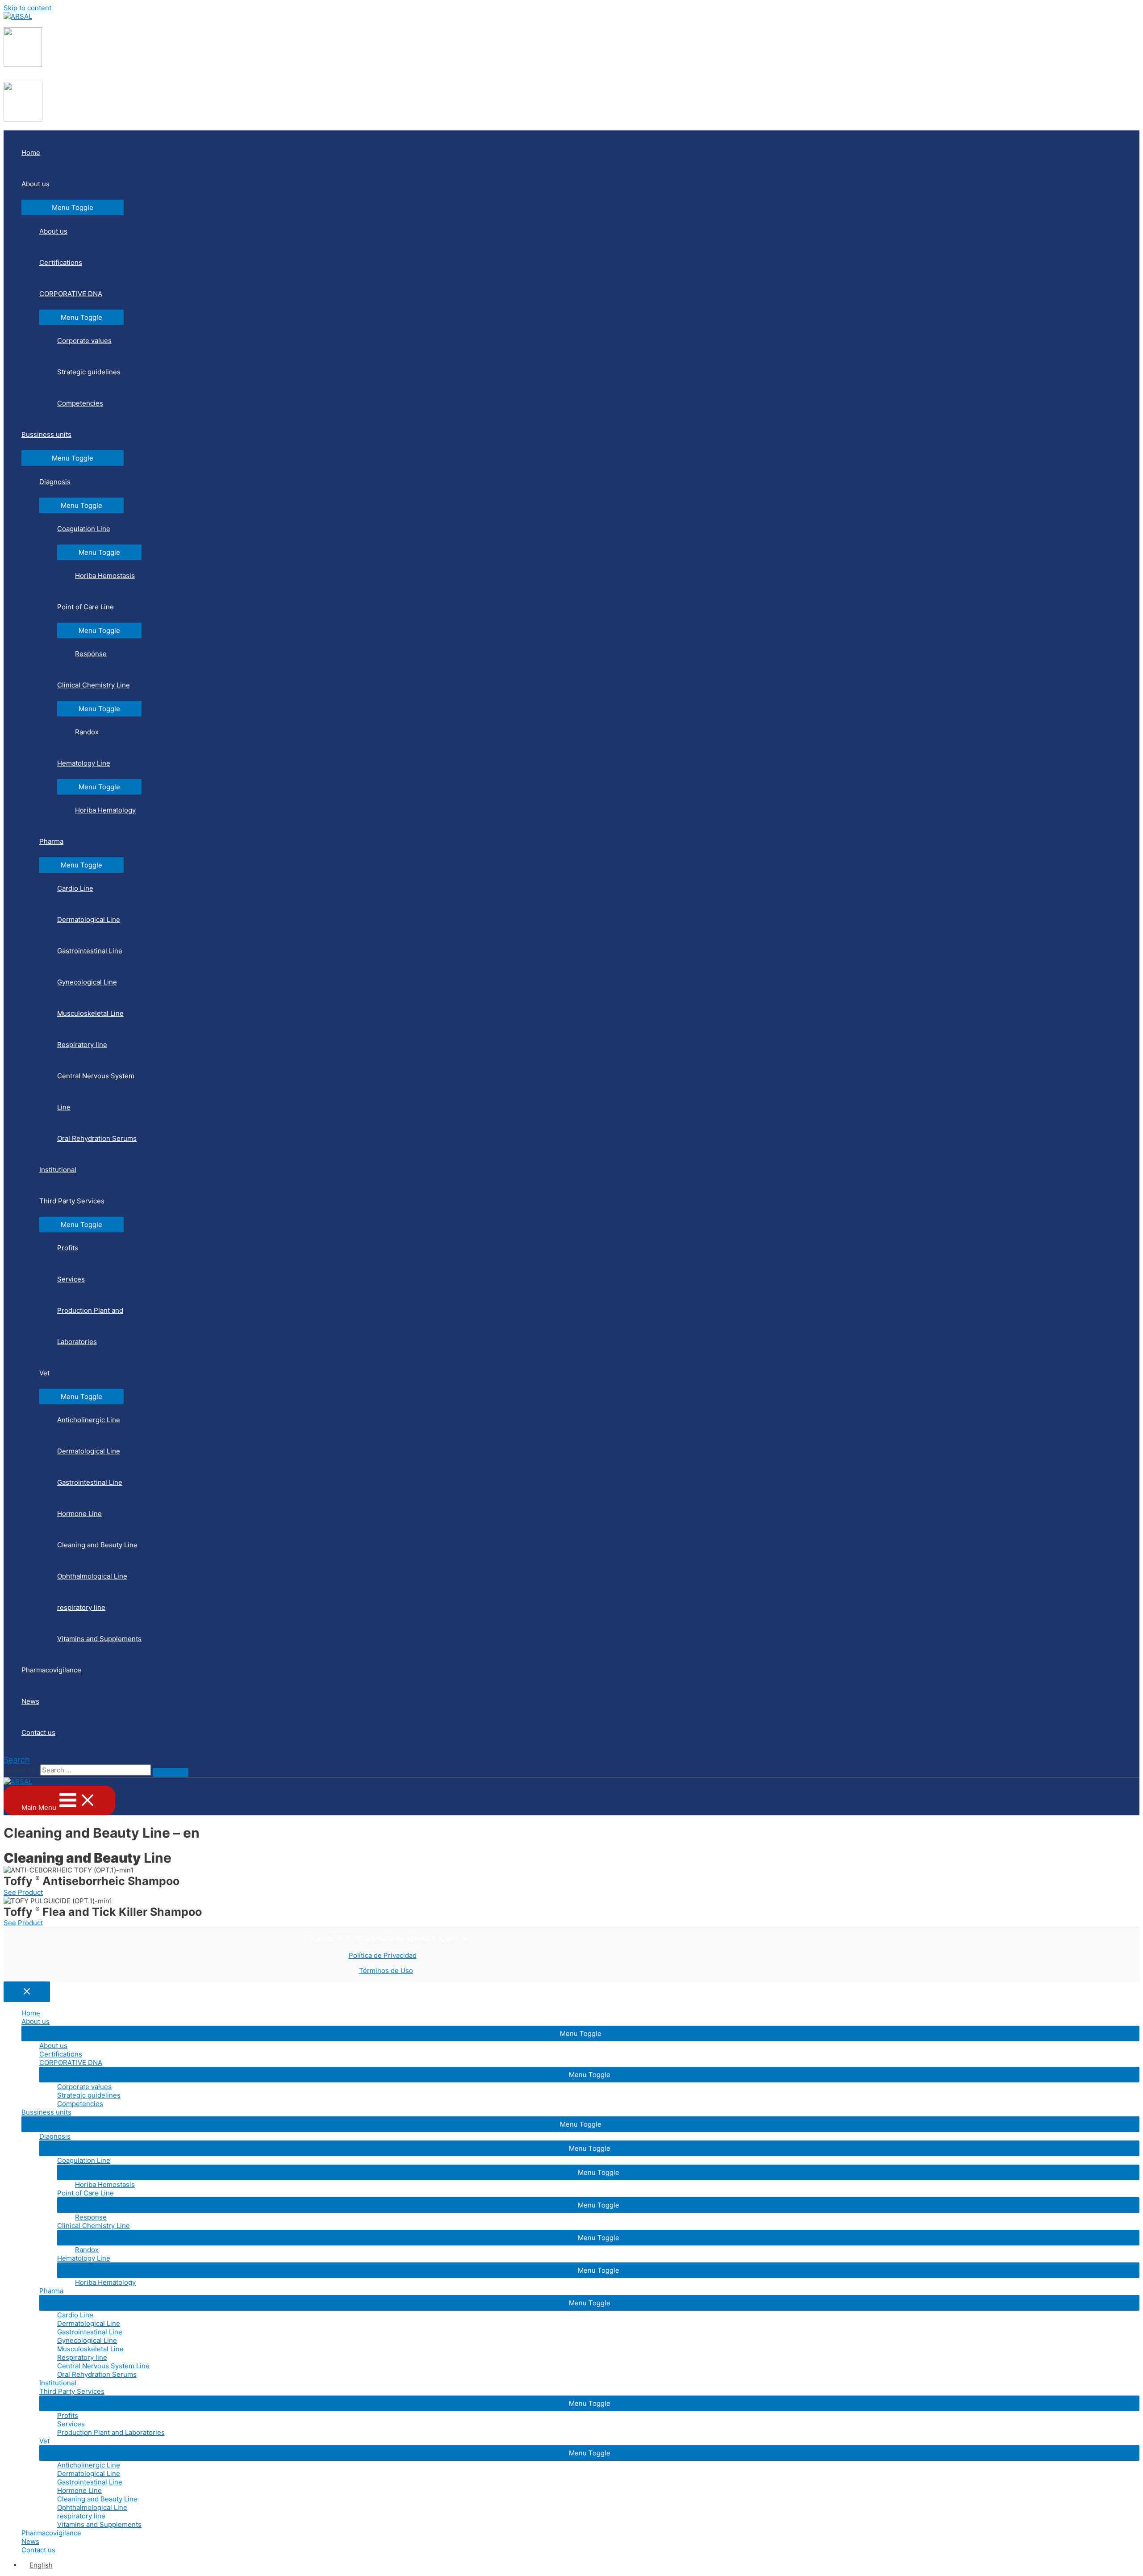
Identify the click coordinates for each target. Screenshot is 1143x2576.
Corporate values (84, 341)
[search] (96, 1770)
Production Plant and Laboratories (90, 1326)
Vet (44, 1373)
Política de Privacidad (383, 1955)
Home (31, 153)
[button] (23, 1892)
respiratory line (81, 1607)
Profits (68, 1248)
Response (91, 654)
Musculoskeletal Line (90, 1013)
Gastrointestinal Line (90, 951)
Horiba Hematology (105, 810)
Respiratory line (82, 1045)
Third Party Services (72, 1201)
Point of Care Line (86, 607)
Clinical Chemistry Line (94, 685)
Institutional (58, 1170)
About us (35, 184)
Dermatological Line (89, 919)
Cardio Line (75, 888)
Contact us (38, 1732)
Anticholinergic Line (89, 1420)
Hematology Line (84, 763)
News (30, 1701)
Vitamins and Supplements (99, 1639)
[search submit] (171, 1772)
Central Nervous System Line (96, 1091)
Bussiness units (46, 434)
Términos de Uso (386, 1971)
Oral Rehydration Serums (97, 1138)
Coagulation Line (84, 529)
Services (71, 1279)
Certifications (61, 262)
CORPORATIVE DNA (71, 294)
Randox (87, 732)
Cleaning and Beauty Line (97, 1545)
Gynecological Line (87, 982)
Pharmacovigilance (51, 1670)
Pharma (51, 841)
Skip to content (27, 8)
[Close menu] (27, 1992)
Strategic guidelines (89, 372)
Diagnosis (55, 482)
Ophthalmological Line (92, 1576)
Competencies (80, 403)
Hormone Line (79, 1514)
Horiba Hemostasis (105, 576)
